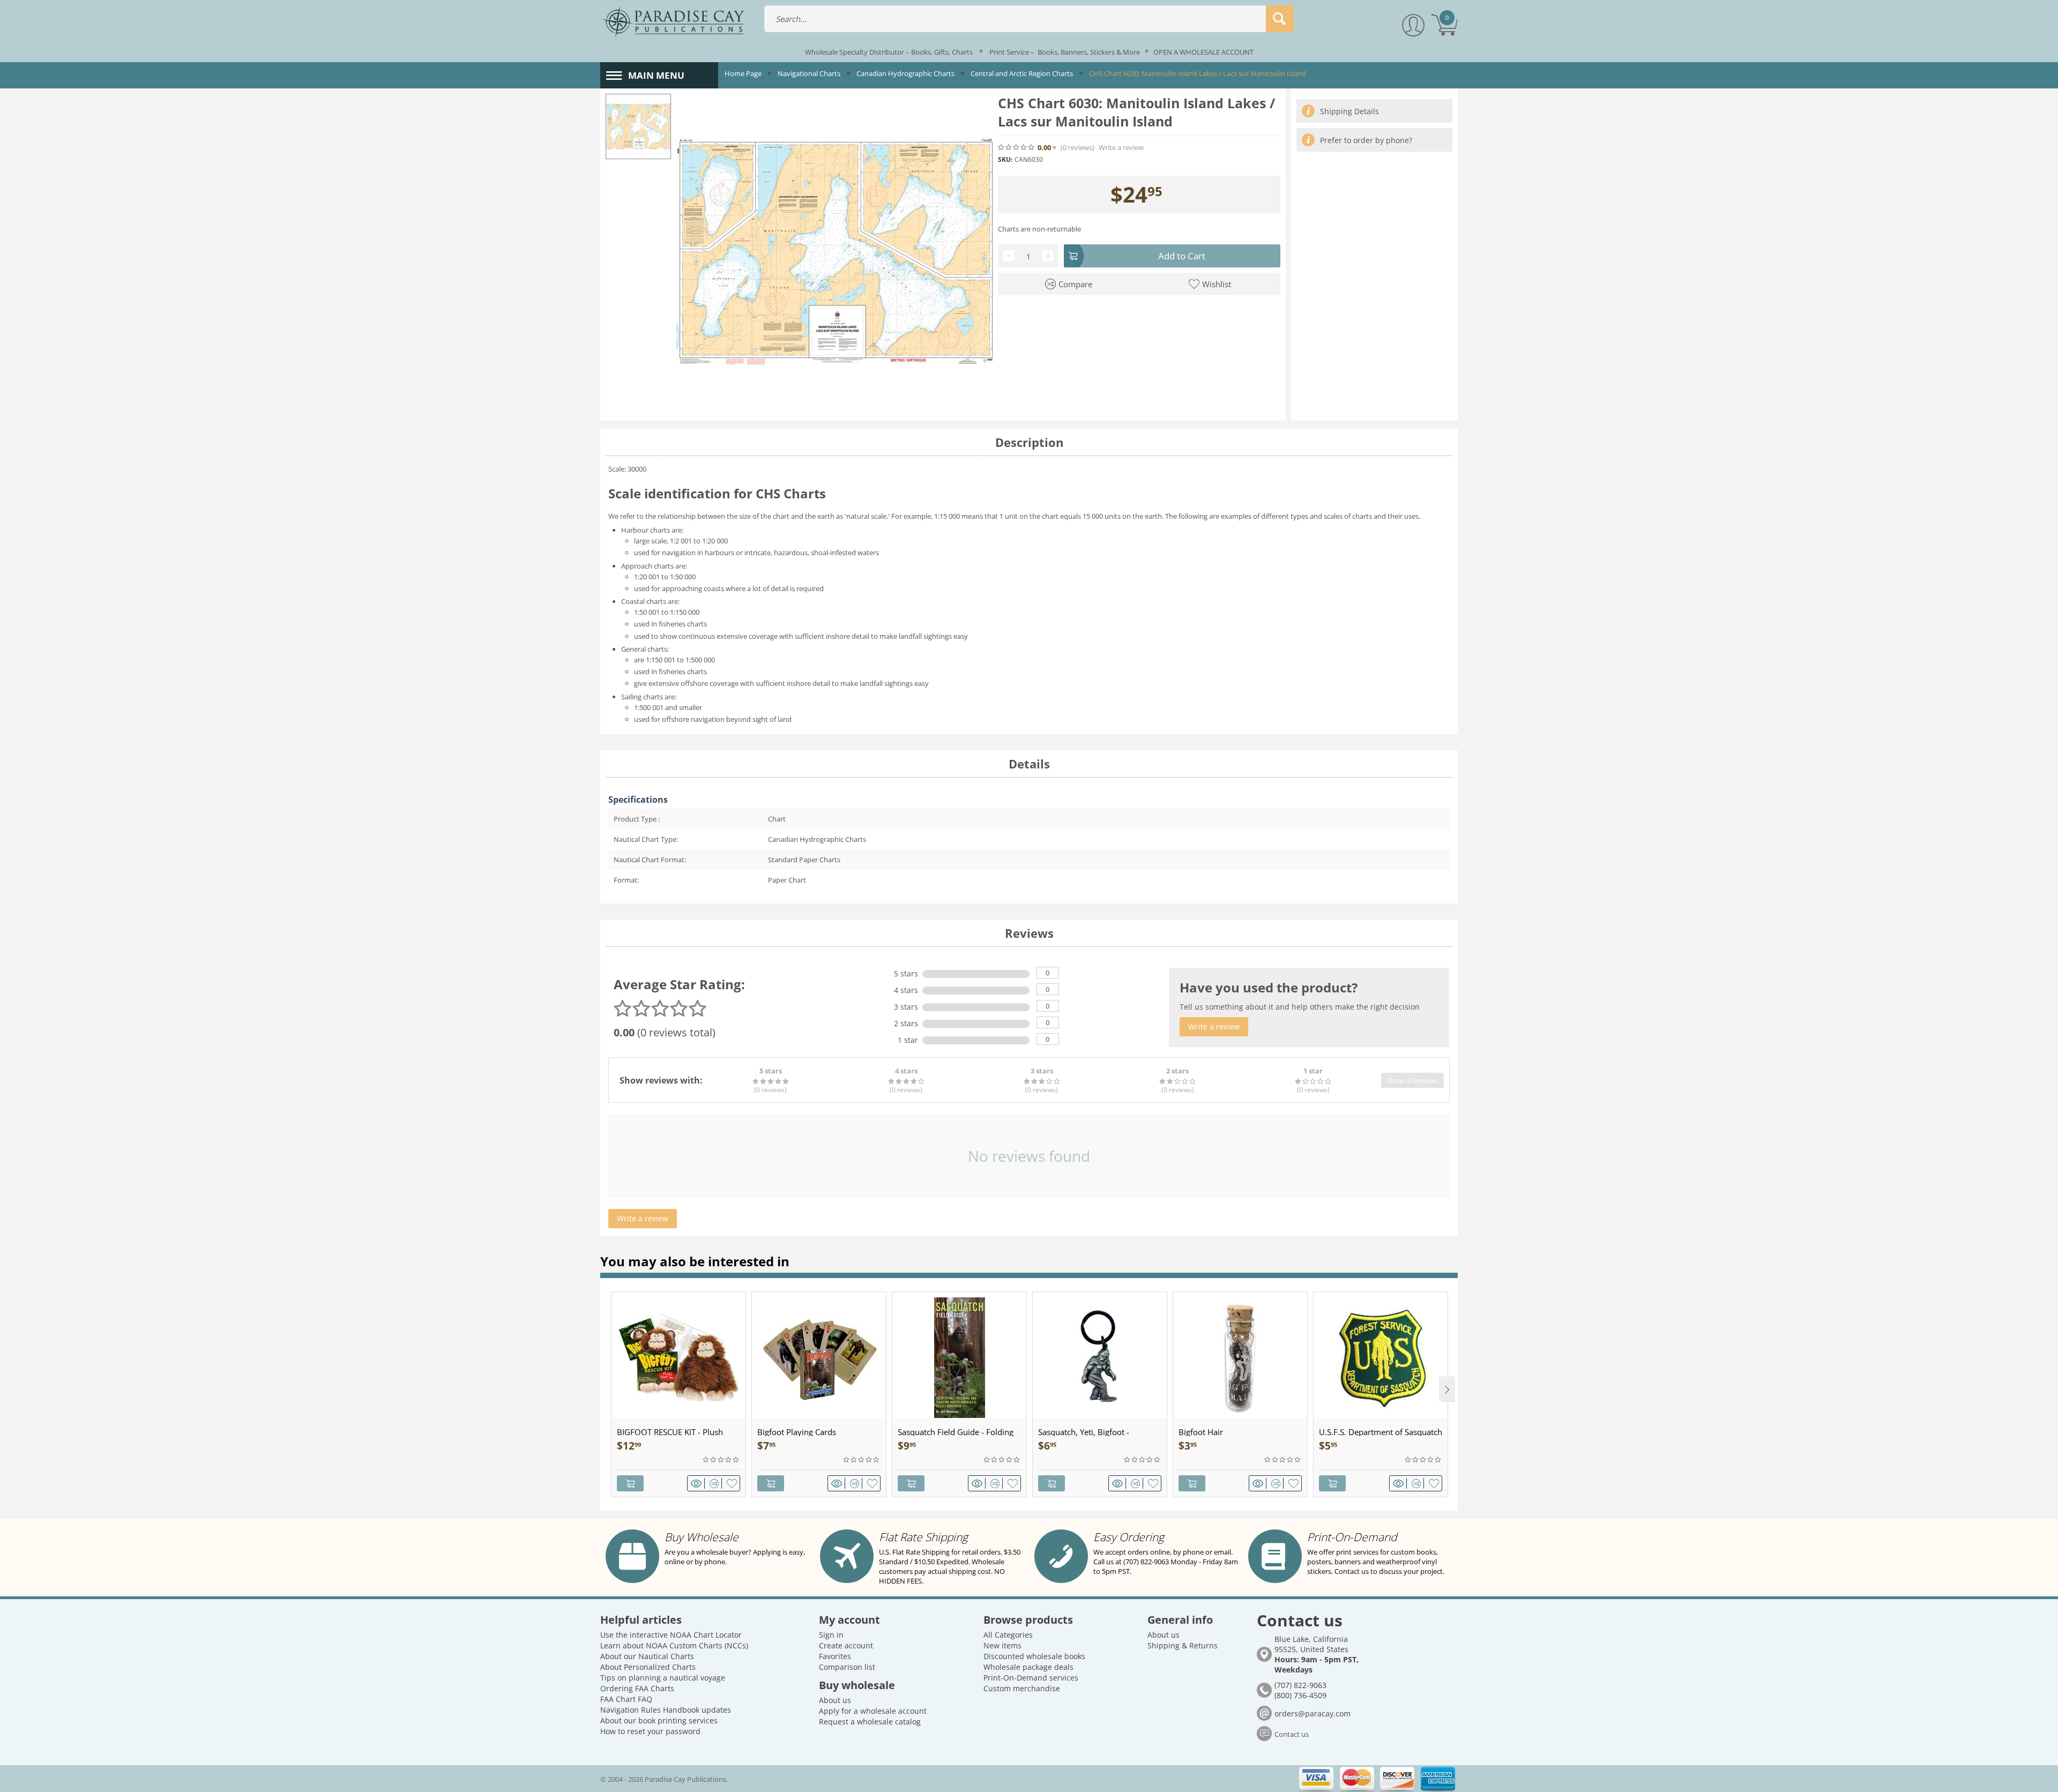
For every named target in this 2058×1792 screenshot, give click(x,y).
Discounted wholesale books (1034, 1656)
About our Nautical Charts (647, 1656)
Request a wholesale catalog (870, 1722)
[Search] (1280, 19)
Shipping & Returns (1183, 1645)
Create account (846, 1645)
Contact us (1292, 1734)
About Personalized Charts (648, 1667)
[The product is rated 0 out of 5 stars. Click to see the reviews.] (1017, 147)
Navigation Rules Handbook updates (666, 1710)
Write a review (1121, 148)
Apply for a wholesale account (873, 1711)
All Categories (1008, 1635)
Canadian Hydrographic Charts (905, 73)
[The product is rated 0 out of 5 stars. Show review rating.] (721, 1460)
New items (1002, 1645)
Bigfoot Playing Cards (797, 1432)
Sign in (831, 1635)
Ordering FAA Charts (637, 1688)
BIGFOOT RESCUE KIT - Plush (670, 1432)
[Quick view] (698, 1483)
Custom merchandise (1022, 1688)
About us (835, 1700)
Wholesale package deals (1028, 1667)
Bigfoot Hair (1201, 1432)
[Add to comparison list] (716, 1483)
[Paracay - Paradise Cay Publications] (673, 21)
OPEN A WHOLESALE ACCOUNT (1203, 52)
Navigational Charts (809, 73)
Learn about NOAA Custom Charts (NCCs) (674, 1645)
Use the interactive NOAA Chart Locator (671, 1635)
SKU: (1005, 159)
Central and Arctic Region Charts (1022, 73)
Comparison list (847, 1667)
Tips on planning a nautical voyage (663, 1678)
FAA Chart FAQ (626, 1699)
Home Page (743, 73)
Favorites (835, 1656)
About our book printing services (659, 1720)
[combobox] (1029, 19)
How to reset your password (650, 1731)
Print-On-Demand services (1031, 1678)
